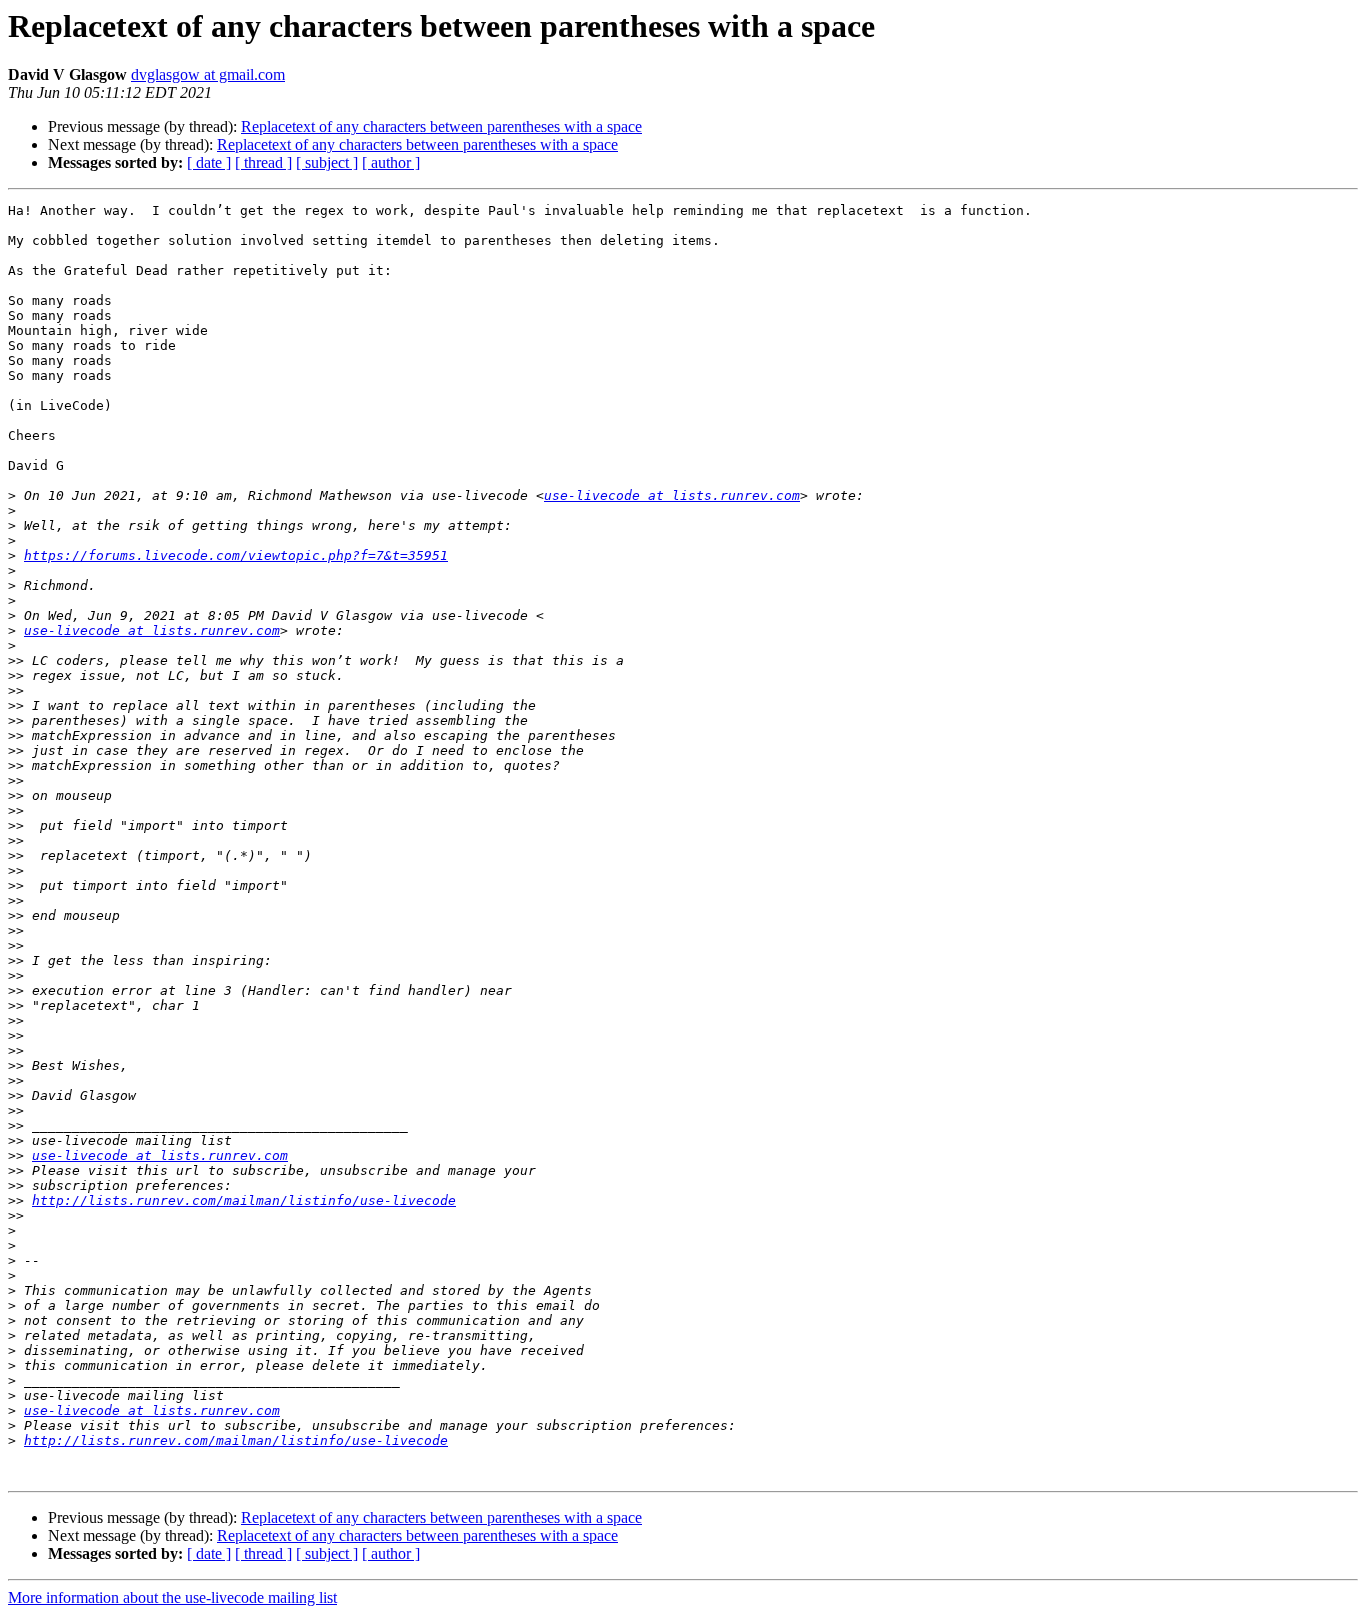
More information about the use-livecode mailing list (172, 1597)
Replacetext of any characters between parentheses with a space (441, 126)
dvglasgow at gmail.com (208, 74)
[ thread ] (263, 162)
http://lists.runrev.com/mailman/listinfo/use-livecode (244, 1200)
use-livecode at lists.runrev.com (672, 495)
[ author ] (391, 162)
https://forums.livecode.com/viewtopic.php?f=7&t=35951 (236, 555)
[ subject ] (327, 162)
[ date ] (209, 162)
